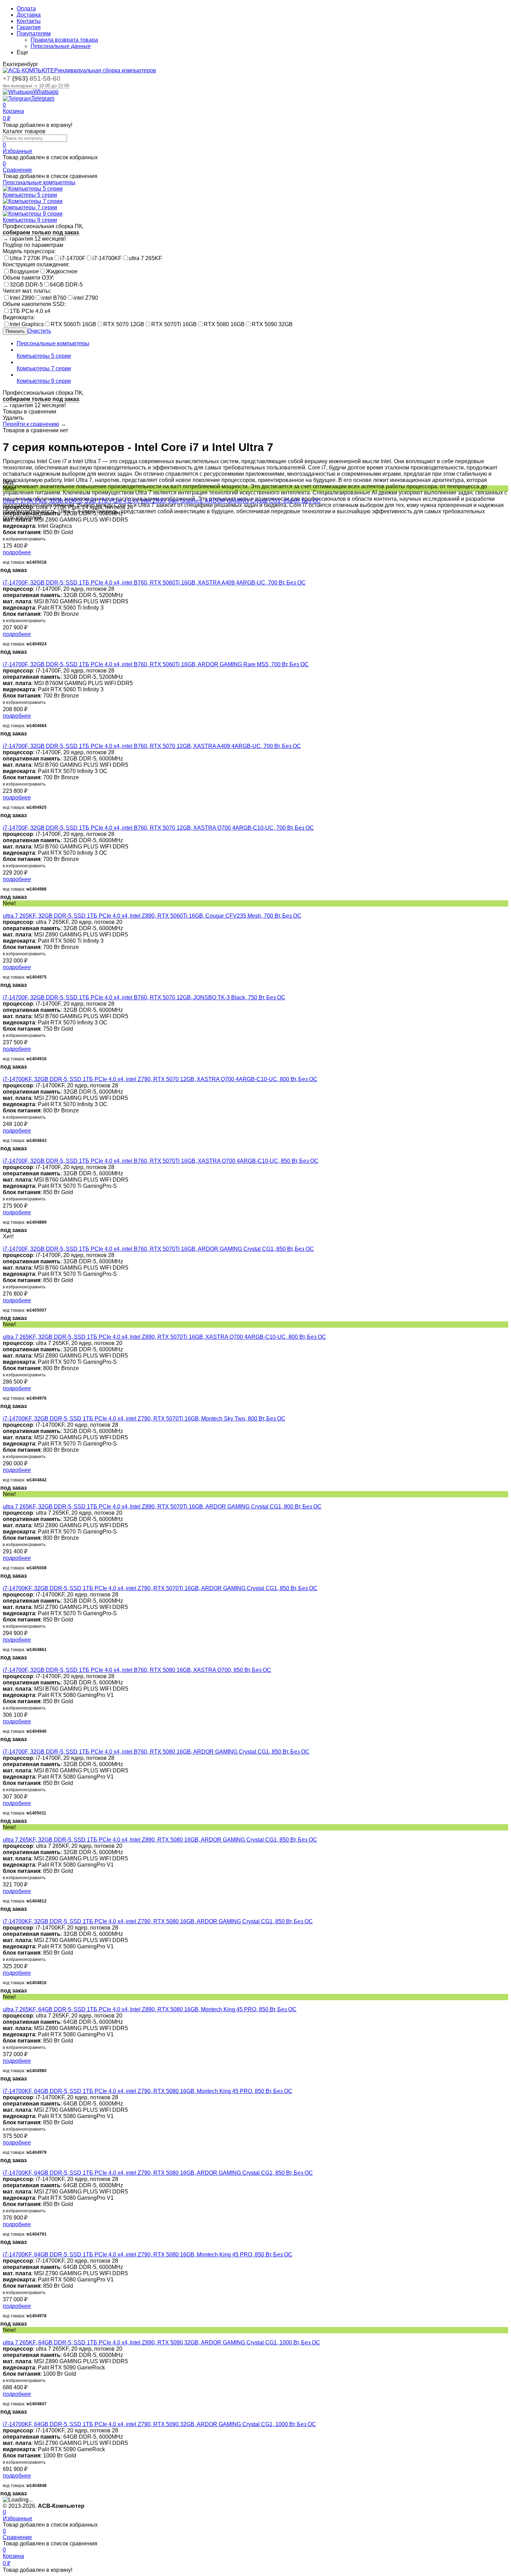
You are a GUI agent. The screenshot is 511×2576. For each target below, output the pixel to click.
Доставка (29, 15)
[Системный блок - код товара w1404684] (5, 658)
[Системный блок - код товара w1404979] (5, 2085)
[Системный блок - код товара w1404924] (5, 576)
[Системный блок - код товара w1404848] (5, 2418)
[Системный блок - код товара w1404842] (5, 1412)
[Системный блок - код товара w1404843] (5, 1073)
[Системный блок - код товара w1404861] (5, 1582)
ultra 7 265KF (145, 258)
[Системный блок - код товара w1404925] (5, 740)
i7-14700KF (107, 258)
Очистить (39, 331)
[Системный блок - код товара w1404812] (5, 1833)
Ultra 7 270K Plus (31, 258)
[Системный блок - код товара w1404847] (5, 2336)
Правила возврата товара (64, 40)
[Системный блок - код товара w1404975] (5, 909)
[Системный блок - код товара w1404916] (5, 991)
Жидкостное (62, 271)
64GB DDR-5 (66, 285)
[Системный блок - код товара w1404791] (5, 2167)
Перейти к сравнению (31, 424)
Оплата (26, 9)
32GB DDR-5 (26, 285)
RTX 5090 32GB (272, 324)
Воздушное (24, 271)
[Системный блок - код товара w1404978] (5, 2248)
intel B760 (54, 298)
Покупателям (34, 34)
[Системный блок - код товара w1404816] (5, 1915)
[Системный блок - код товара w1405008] (5, 1500)
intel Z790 (86, 298)
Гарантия (29, 27)
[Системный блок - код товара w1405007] (5, 1243)
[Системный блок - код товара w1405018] (5, 495)
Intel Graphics (27, 324)
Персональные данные (61, 46)
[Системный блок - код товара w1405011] (5, 1745)
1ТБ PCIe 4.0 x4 (30, 311)
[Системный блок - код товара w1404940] (5, 1664)
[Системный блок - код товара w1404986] (5, 822)
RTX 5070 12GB (124, 324)
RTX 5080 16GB (224, 324)
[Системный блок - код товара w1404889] (5, 1155)
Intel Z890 (22, 298)
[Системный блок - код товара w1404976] (5, 1331)
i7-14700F (73, 258)
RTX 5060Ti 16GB (74, 324)
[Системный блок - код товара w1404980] (5, 2003)
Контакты (29, 21)
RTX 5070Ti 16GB (174, 324)
